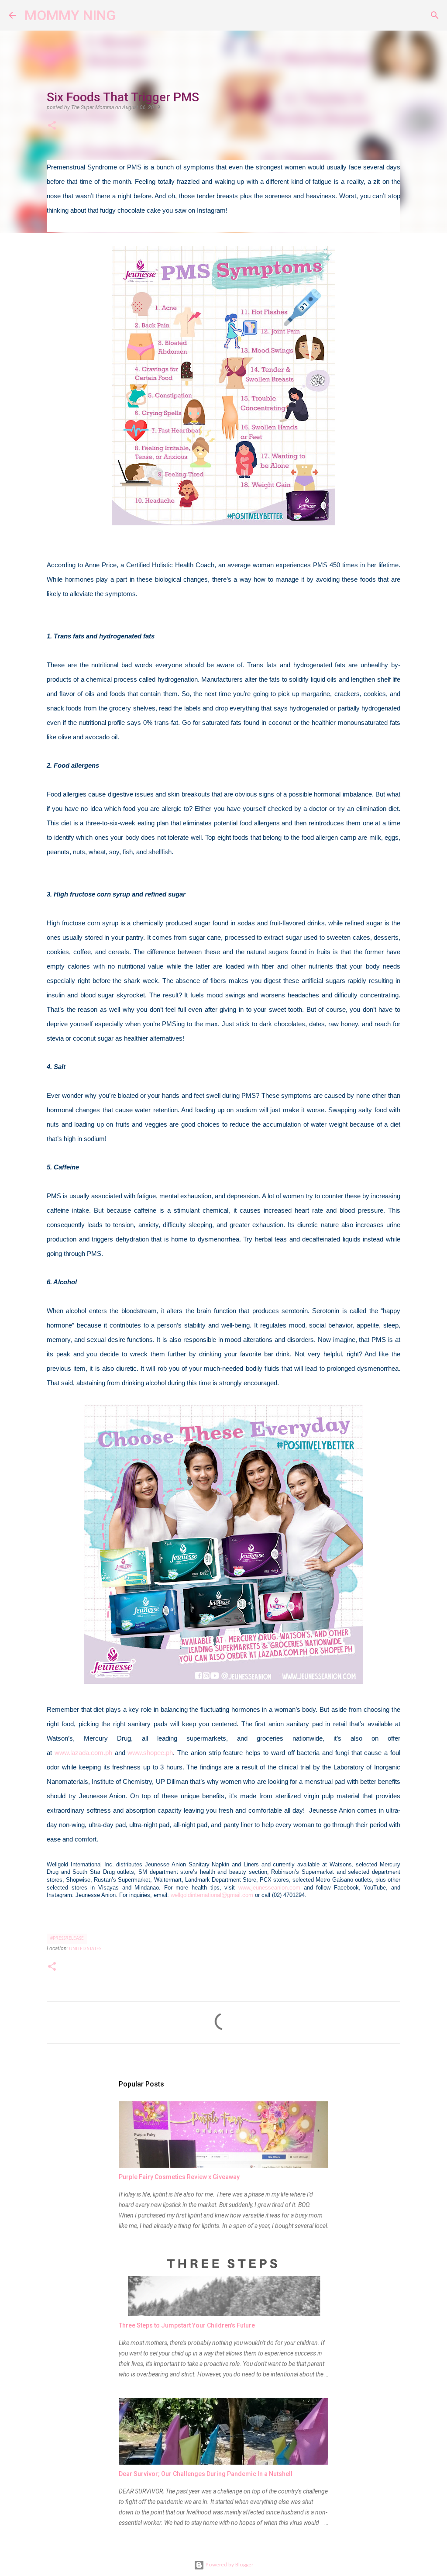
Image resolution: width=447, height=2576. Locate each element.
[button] (52, 126)
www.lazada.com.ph (83, 1753)
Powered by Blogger (229, 2565)
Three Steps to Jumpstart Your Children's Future (187, 2325)
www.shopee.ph (150, 1753)
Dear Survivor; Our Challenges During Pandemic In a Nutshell (206, 2474)
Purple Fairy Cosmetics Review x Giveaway (179, 2177)
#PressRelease (67, 1938)
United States (85, 1949)
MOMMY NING (70, 15)
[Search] (128, 15)
